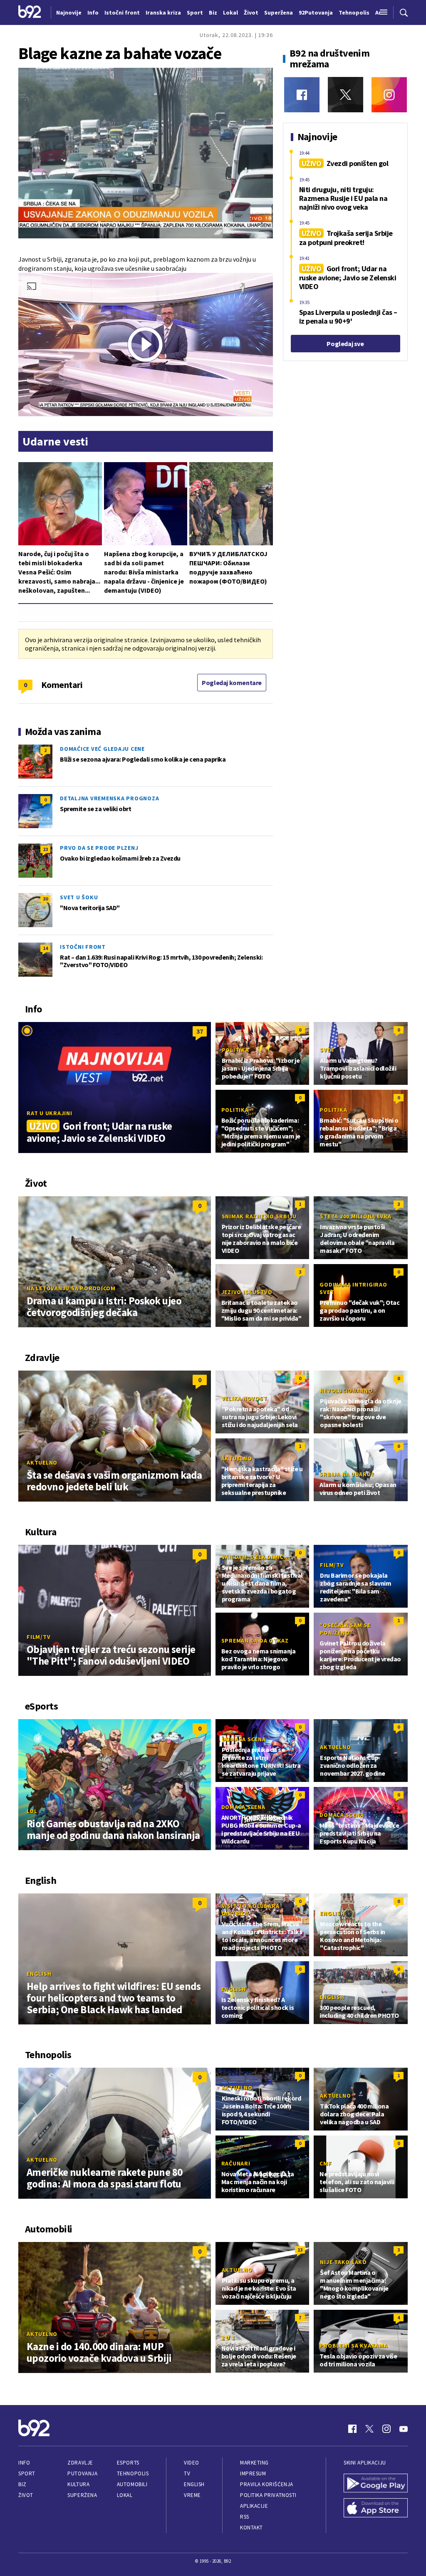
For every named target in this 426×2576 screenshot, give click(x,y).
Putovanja (82, 2473)
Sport (27, 2473)
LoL (32, 1811)
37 (200, 1031)
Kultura (78, 2484)
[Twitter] (346, 95)
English (39, 1974)
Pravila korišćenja (267, 2484)
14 (45, 948)
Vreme (192, 2495)
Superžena (82, 2495)
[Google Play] (376, 2484)
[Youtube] (404, 2429)
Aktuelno (42, 1462)
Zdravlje (80, 2463)
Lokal (125, 2495)
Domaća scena (244, 1739)
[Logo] (30, 12)
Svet (327, 1050)
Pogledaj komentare (232, 683)
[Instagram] (389, 95)
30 (45, 899)
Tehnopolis (133, 2473)
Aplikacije (254, 2506)
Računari (236, 2163)
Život (26, 2495)
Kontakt (251, 2528)
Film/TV (38, 1637)
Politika (235, 1050)
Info (24, 2463)
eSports (128, 2463)
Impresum (253, 2473)
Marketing (254, 2463)
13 (300, 2250)
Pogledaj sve (345, 344)
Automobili (132, 2484)
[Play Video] (145, 344)
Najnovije (69, 12)
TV (187, 2473)
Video (192, 2463)
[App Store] (376, 2509)
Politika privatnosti (268, 2495)
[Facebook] (302, 95)
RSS (245, 2517)
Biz (22, 2484)
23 (45, 849)
